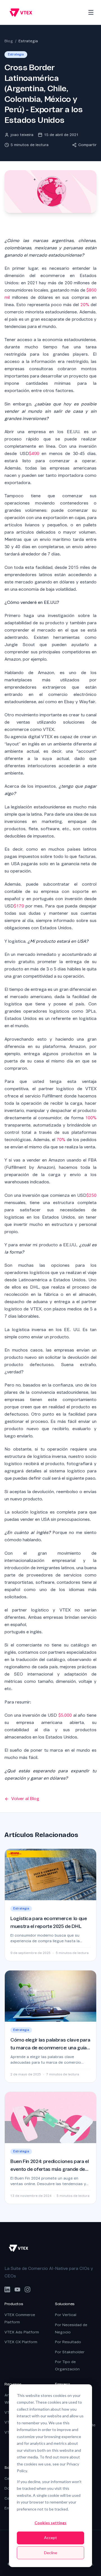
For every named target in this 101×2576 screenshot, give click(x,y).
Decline (51, 2553)
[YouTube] (17, 2289)
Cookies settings (50, 2523)
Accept (50, 2538)
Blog (9, 41)
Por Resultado (68, 2342)
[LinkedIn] (7, 2289)
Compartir (87, 145)
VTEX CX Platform (21, 2342)
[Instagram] (27, 2289)
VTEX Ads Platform (22, 2332)
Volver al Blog (25, 1799)
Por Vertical (66, 2315)
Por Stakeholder (70, 2352)
